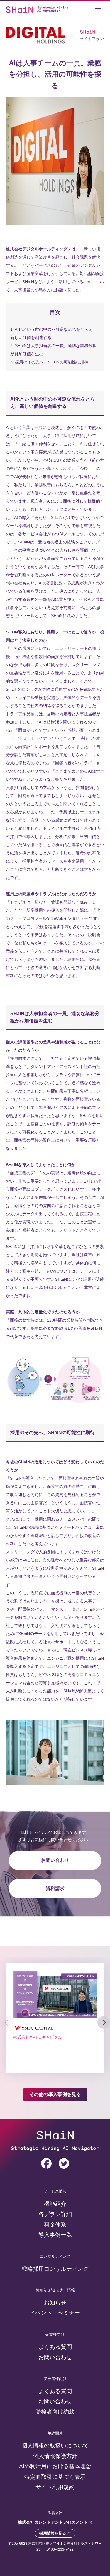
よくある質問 (55, 2347)
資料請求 (55, 1888)
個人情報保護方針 (55, 2456)
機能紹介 (55, 2204)
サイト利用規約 (55, 2487)
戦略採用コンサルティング (55, 2269)
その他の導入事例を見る (55, 2094)
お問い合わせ (55, 1861)
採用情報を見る (53, 2533)
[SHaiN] (19, 9)
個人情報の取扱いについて (55, 2446)
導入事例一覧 (55, 2235)
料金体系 (55, 2225)
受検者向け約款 (55, 2412)
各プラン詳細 (55, 2214)
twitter (64, 2163)
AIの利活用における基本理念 (55, 2466)
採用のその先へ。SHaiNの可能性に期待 (49, 362)
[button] (104, 2022)
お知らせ (55, 2303)
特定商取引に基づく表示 (55, 2477)
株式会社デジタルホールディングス (39, 249)
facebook (46, 2163)
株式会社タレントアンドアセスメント (53, 2522)
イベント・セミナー (55, 2313)
